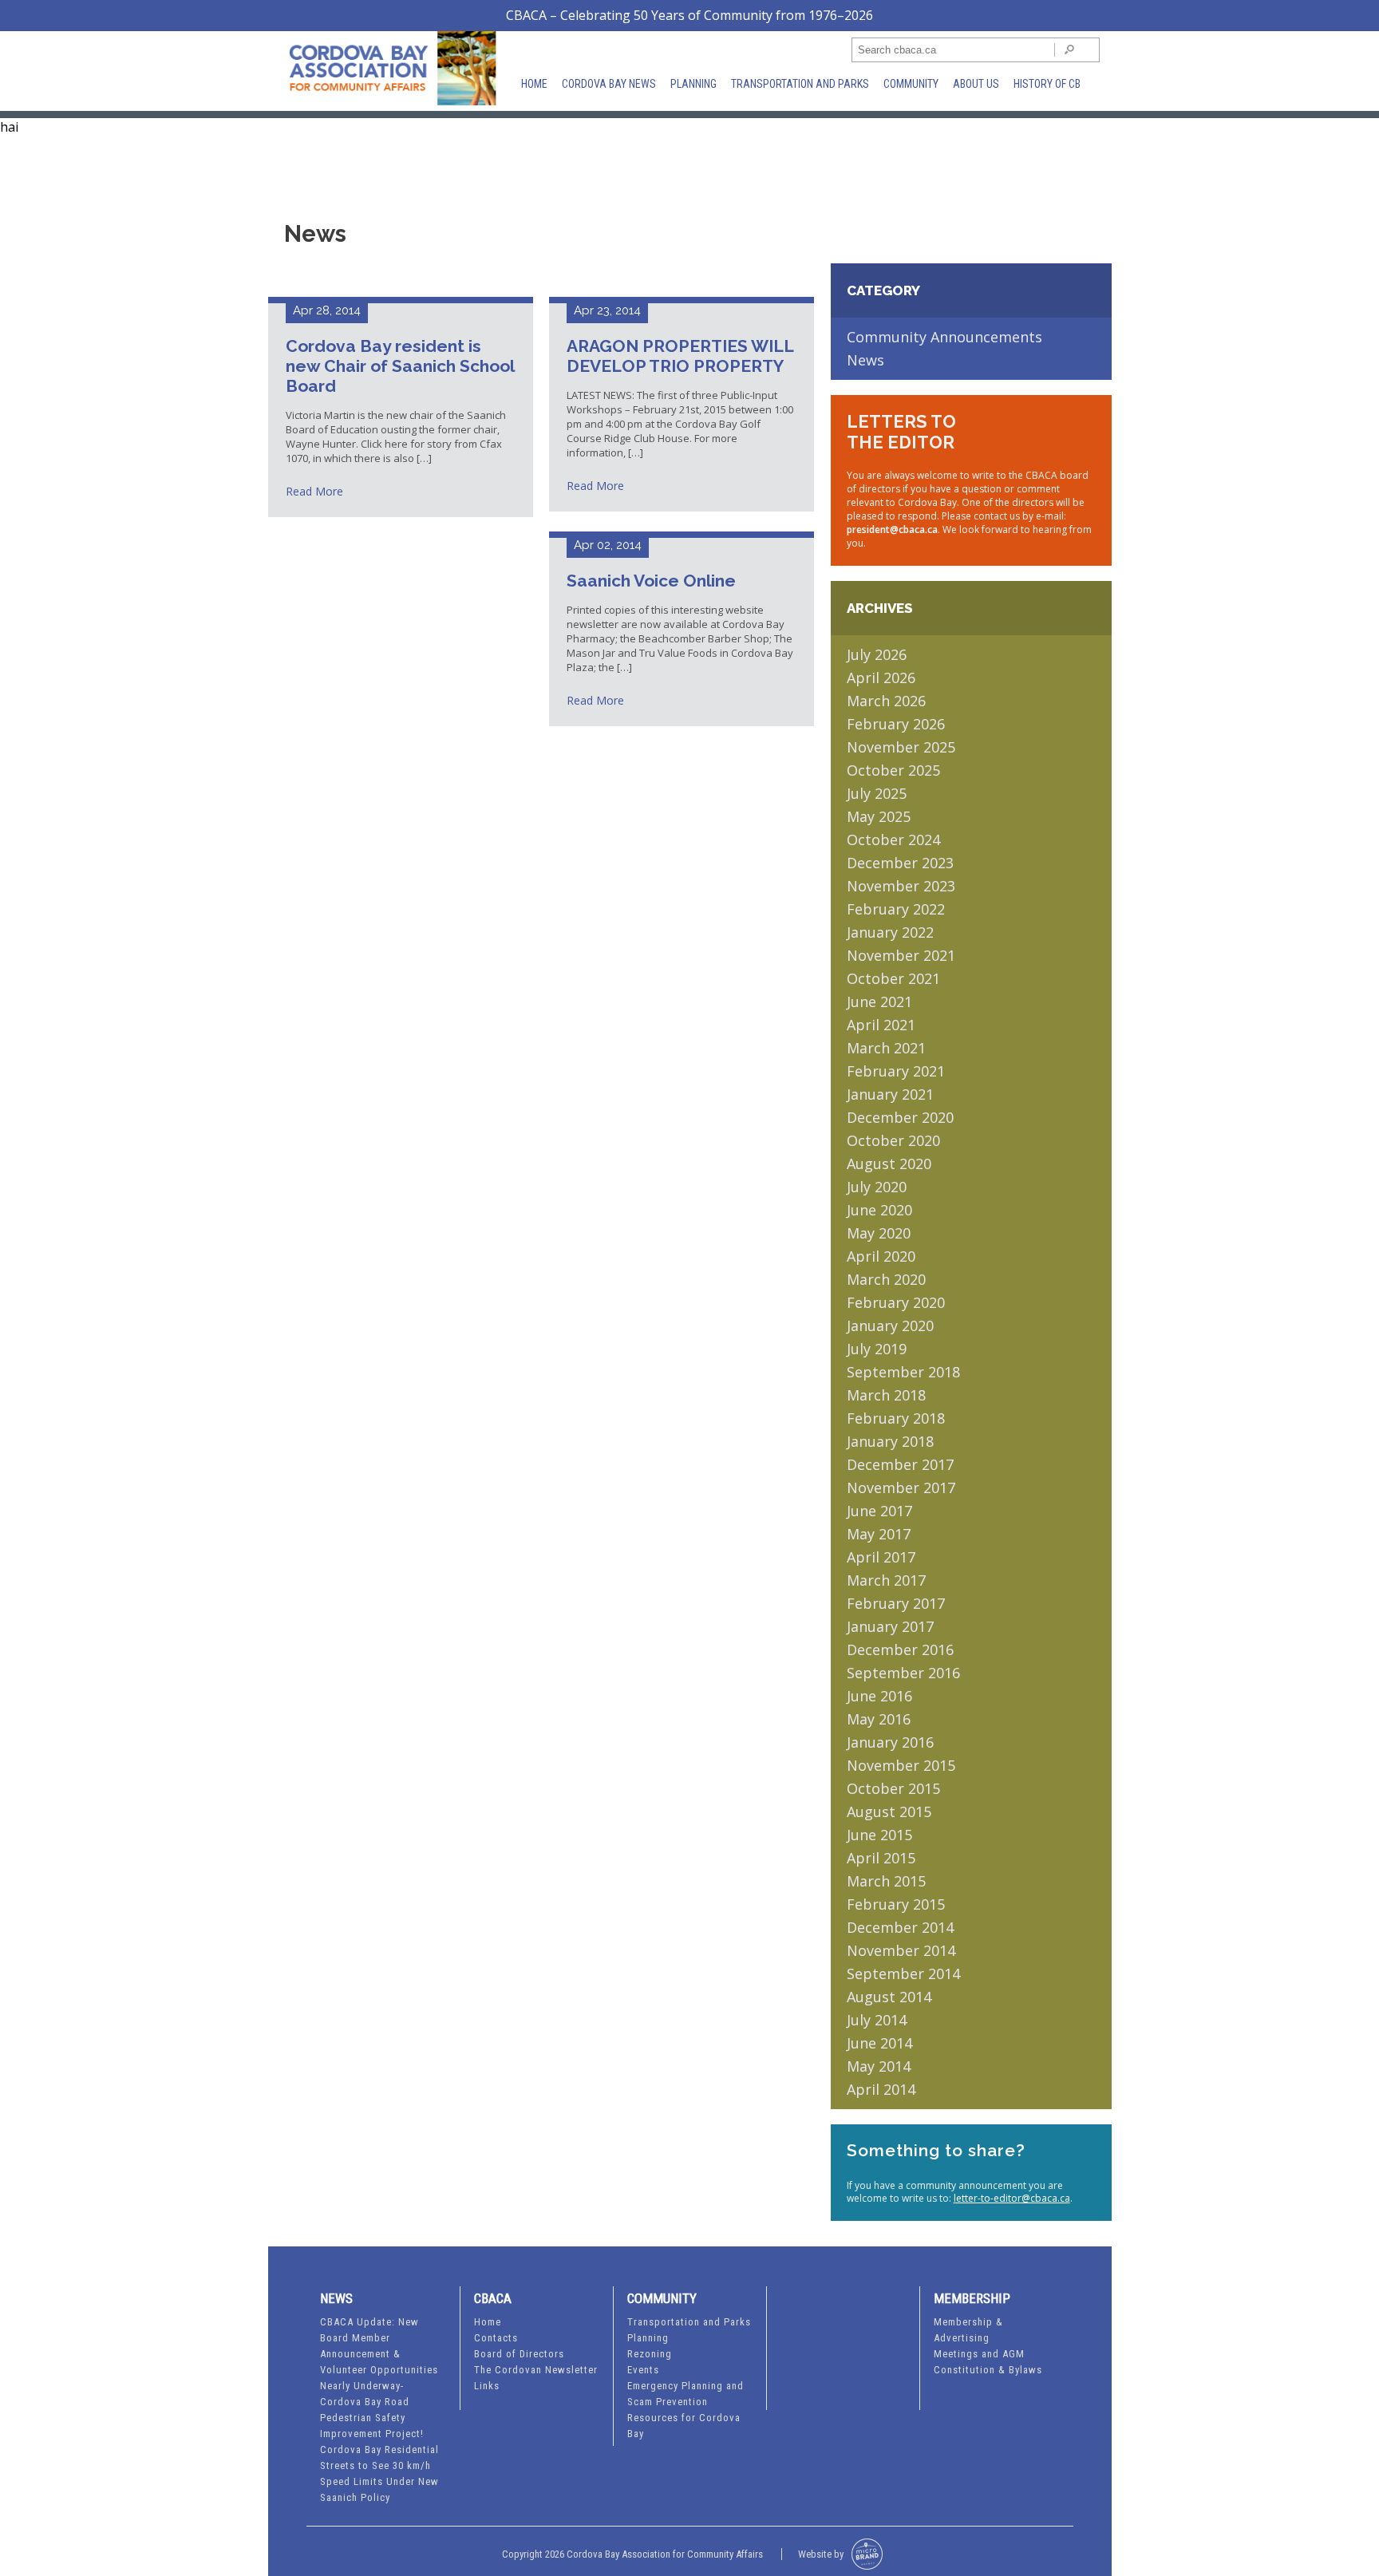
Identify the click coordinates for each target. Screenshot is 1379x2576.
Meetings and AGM (979, 2354)
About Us (976, 84)
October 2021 (893, 978)
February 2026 (896, 724)
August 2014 (889, 1997)
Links (487, 2386)
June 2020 (879, 1210)
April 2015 (881, 1858)
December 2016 (900, 1650)
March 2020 (886, 1279)
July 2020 (877, 1187)
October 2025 (893, 770)
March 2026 (886, 701)
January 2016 (890, 1742)
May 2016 (879, 1719)
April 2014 (881, 2089)
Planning (693, 84)
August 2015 (889, 1811)
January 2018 (890, 1441)
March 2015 (886, 1881)
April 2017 (881, 1557)
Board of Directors (519, 2354)
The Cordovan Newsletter (536, 2370)
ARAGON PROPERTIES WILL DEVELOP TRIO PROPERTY (680, 356)
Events (643, 2370)
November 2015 (901, 1765)
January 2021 (890, 1094)
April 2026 (881, 678)
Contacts (496, 2338)
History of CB (1047, 84)
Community (911, 84)
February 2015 (896, 1904)
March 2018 (886, 1395)
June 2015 (879, 1835)
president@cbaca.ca (892, 529)
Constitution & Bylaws (988, 2370)
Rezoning (650, 2354)
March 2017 (886, 1580)
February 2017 (896, 1603)
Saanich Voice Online (651, 581)
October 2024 (893, 840)
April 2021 (881, 1025)
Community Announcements (944, 337)
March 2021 (886, 1048)
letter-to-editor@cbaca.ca (1012, 2198)
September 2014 (903, 1973)
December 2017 (900, 1464)
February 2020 (896, 1302)
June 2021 (879, 1002)
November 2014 (901, 1950)
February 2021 (896, 1071)
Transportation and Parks (800, 84)
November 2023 (901, 886)
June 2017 (879, 1511)
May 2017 (879, 1534)
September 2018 (903, 1372)
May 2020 (879, 1233)
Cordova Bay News (609, 84)
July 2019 (877, 1349)
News (865, 360)
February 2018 (896, 1418)
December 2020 (900, 1117)
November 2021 (901, 955)
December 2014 (900, 1927)
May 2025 (879, 816)
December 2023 (900, 863)
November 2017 (901, 1488)
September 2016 (903, 1673)
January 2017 (890, 1626)
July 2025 (877, 793)
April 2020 (881, 1256)
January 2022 (890, 932)
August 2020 (889, 1164)
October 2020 (893, 1140)
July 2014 (877, 2020)
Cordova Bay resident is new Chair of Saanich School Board (400, 366)
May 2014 (879, 2066)
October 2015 (893, 1788)
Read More (314, 491)
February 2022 (896, 909)
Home (534, 84)
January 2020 (890, 1326)
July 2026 (877, 654)
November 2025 (901, 747)
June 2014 (879, 2043)
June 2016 (879, 1696)
